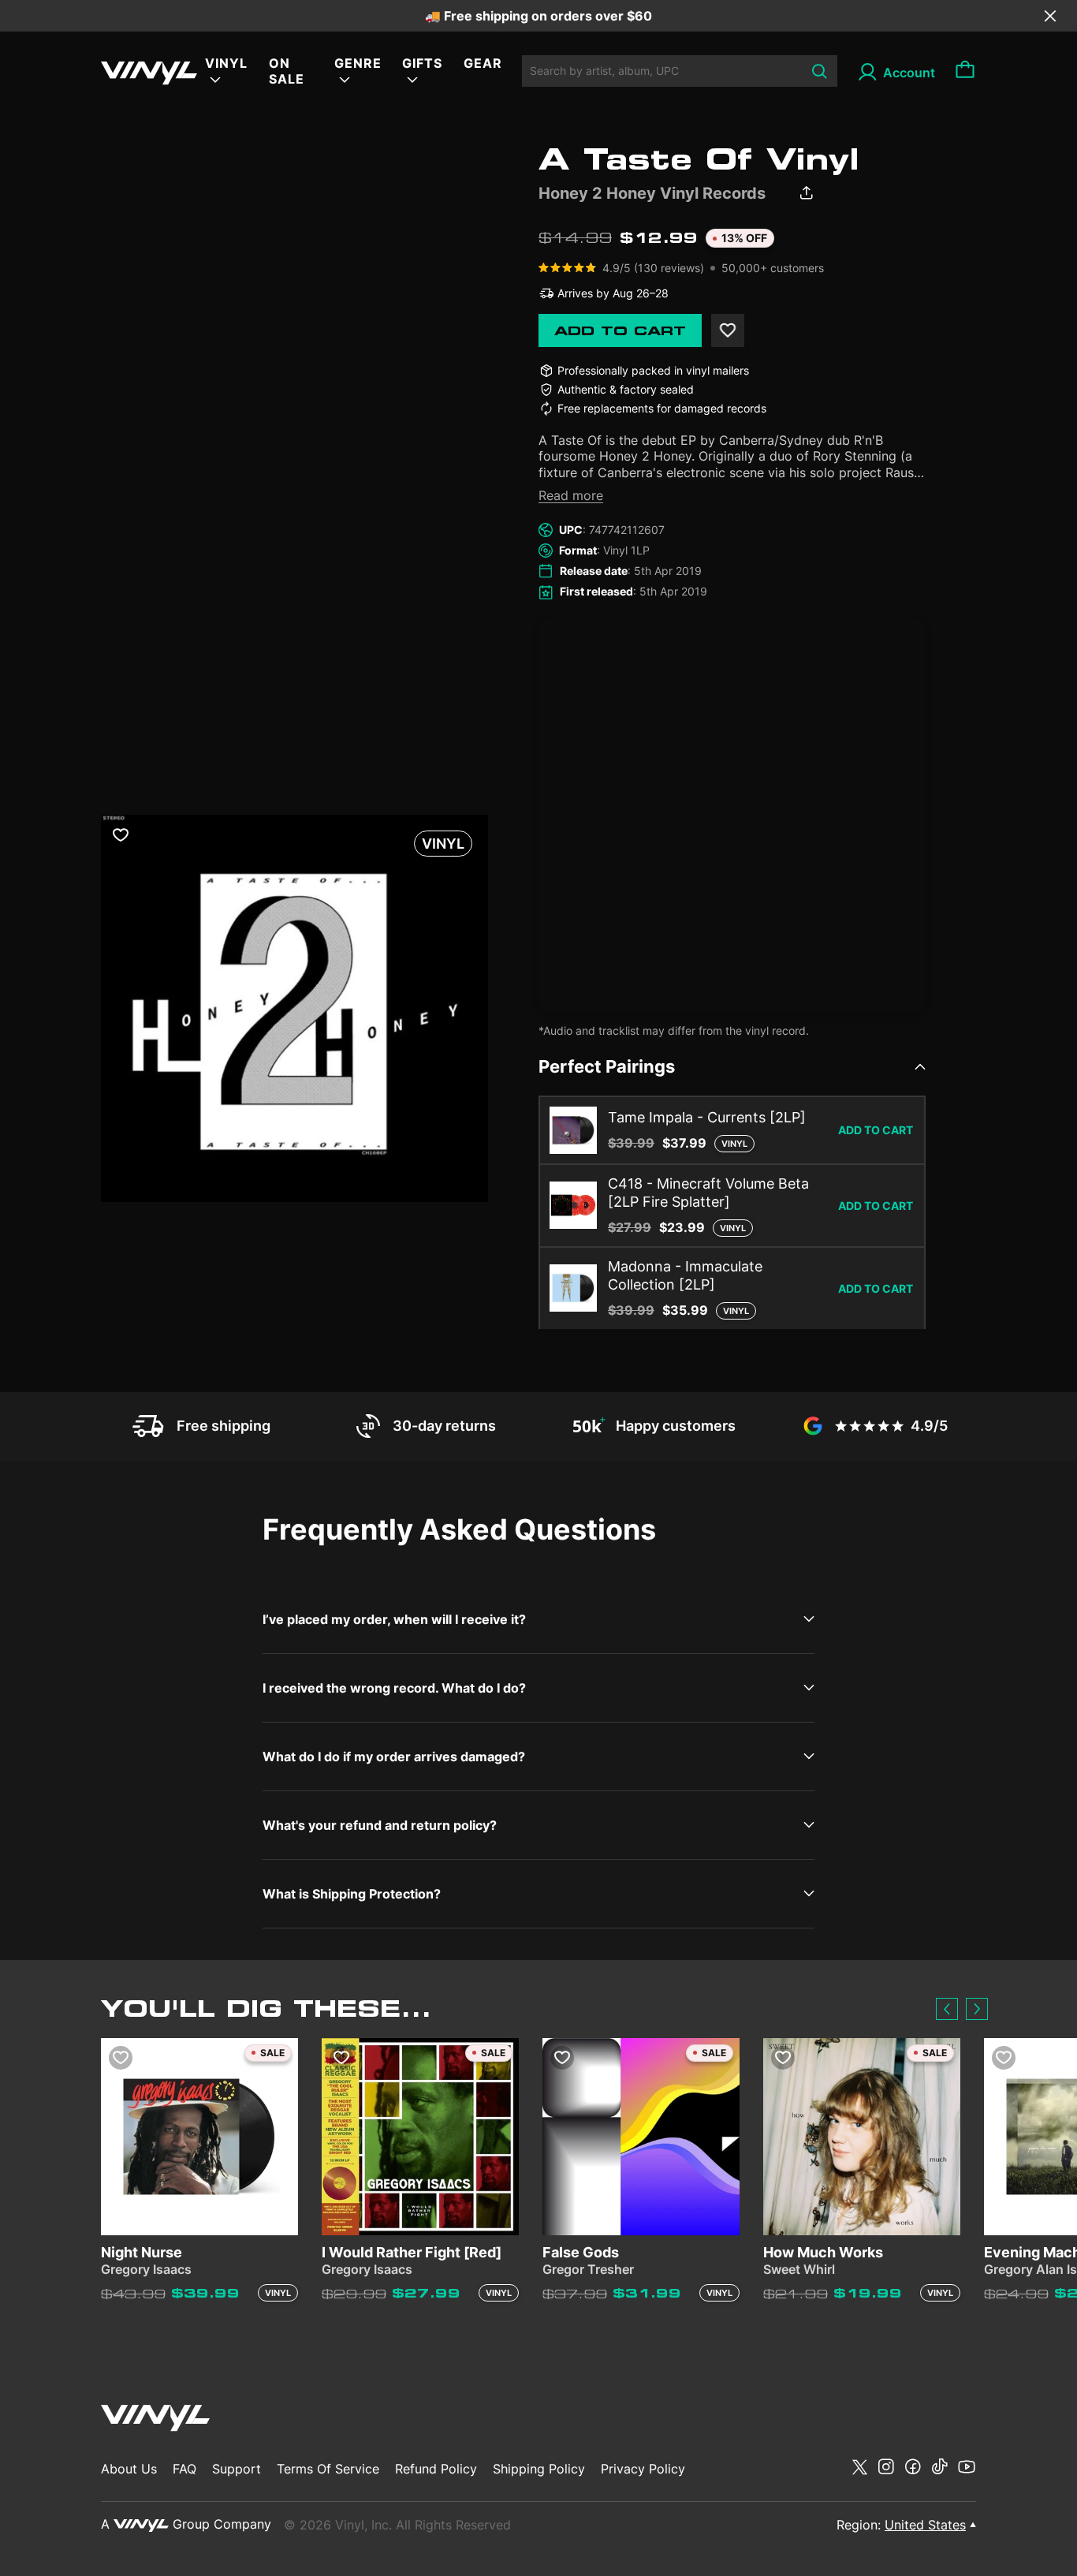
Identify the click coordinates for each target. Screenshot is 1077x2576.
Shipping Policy (539, 2469)
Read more (571, 495)
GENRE (358, 63)
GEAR (483, 63)
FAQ (184, 2469)
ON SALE (287, 71)
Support (237, 2469)
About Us (129, 2469)
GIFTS (422, 63)
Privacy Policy (643, 2469)
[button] (947, 2009)
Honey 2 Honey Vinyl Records (652, 193)
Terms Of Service (328, 2469)
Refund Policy (436, 2469)
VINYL (226, 63)
